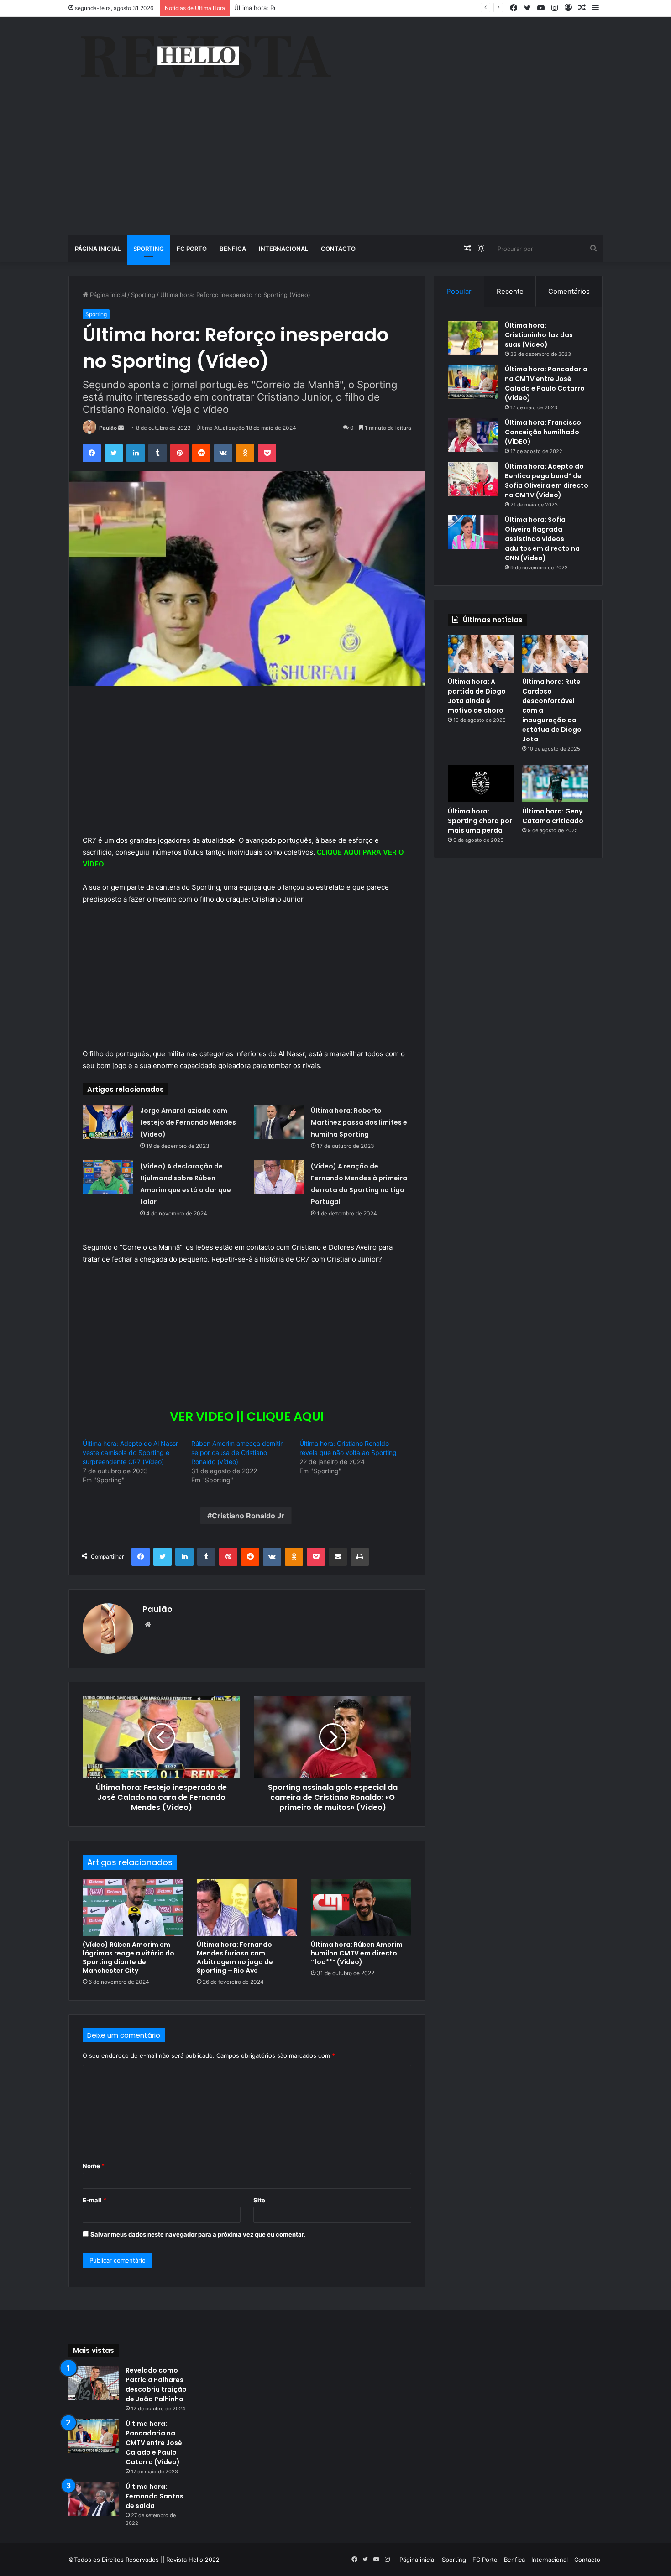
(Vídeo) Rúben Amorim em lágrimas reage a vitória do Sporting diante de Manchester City (128, 1958)
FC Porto (192, 249)
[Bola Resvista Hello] (205, 57)
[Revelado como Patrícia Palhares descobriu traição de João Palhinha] (94, 2383)
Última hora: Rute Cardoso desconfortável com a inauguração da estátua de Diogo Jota (358, 8)
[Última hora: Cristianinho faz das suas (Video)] (473, 338)
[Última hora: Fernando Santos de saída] (94, 2499)
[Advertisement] (335, 167)
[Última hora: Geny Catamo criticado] (555, 784)
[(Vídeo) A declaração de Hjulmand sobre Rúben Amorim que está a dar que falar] (108, 1177)
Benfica (233, 249)
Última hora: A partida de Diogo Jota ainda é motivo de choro (477, 696)
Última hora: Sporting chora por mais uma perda (480, 821)
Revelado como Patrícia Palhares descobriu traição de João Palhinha (156, 2385)
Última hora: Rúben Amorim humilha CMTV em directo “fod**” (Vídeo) (357, 1953)
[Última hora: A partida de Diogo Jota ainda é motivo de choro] (481, 654)
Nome (94, 2166)
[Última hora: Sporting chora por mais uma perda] (481, 784)
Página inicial (98, 249)
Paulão (108, 428)
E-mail (94, 2200)
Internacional (283, 249)
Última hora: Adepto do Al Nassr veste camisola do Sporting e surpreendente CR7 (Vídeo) (130, 1452)
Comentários (569, 291)
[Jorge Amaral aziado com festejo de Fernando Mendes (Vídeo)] (108, 1122)
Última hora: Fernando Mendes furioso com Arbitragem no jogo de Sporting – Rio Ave (235, 1958)
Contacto (338, 249)
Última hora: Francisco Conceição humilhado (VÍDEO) (543, 432)
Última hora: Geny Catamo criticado (553, 816)
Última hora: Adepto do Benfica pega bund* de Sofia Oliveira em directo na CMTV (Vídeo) (547, 481)
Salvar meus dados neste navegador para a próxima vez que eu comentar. (198, 2234)
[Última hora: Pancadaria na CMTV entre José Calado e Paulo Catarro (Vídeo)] (473, 382)
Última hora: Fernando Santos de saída (155, 2496)
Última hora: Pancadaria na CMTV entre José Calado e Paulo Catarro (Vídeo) (546, 383)
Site (259, 2200)
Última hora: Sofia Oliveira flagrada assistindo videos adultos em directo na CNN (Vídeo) (542, 539)
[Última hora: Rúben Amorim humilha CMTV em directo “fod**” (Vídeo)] (361, 1907)
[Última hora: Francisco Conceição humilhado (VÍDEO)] (473, 435)
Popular (459, 291)
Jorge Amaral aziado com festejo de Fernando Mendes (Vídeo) (188, 1122)
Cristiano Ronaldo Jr (248, 1516)
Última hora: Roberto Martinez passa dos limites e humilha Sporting (359, 1122)
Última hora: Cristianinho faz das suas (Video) (539, 335)
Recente (510, 291)
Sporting (149, 249)
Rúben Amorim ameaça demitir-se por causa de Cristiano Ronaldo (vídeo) (238, 1452)
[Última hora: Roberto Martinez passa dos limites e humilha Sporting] (279, 1122)
